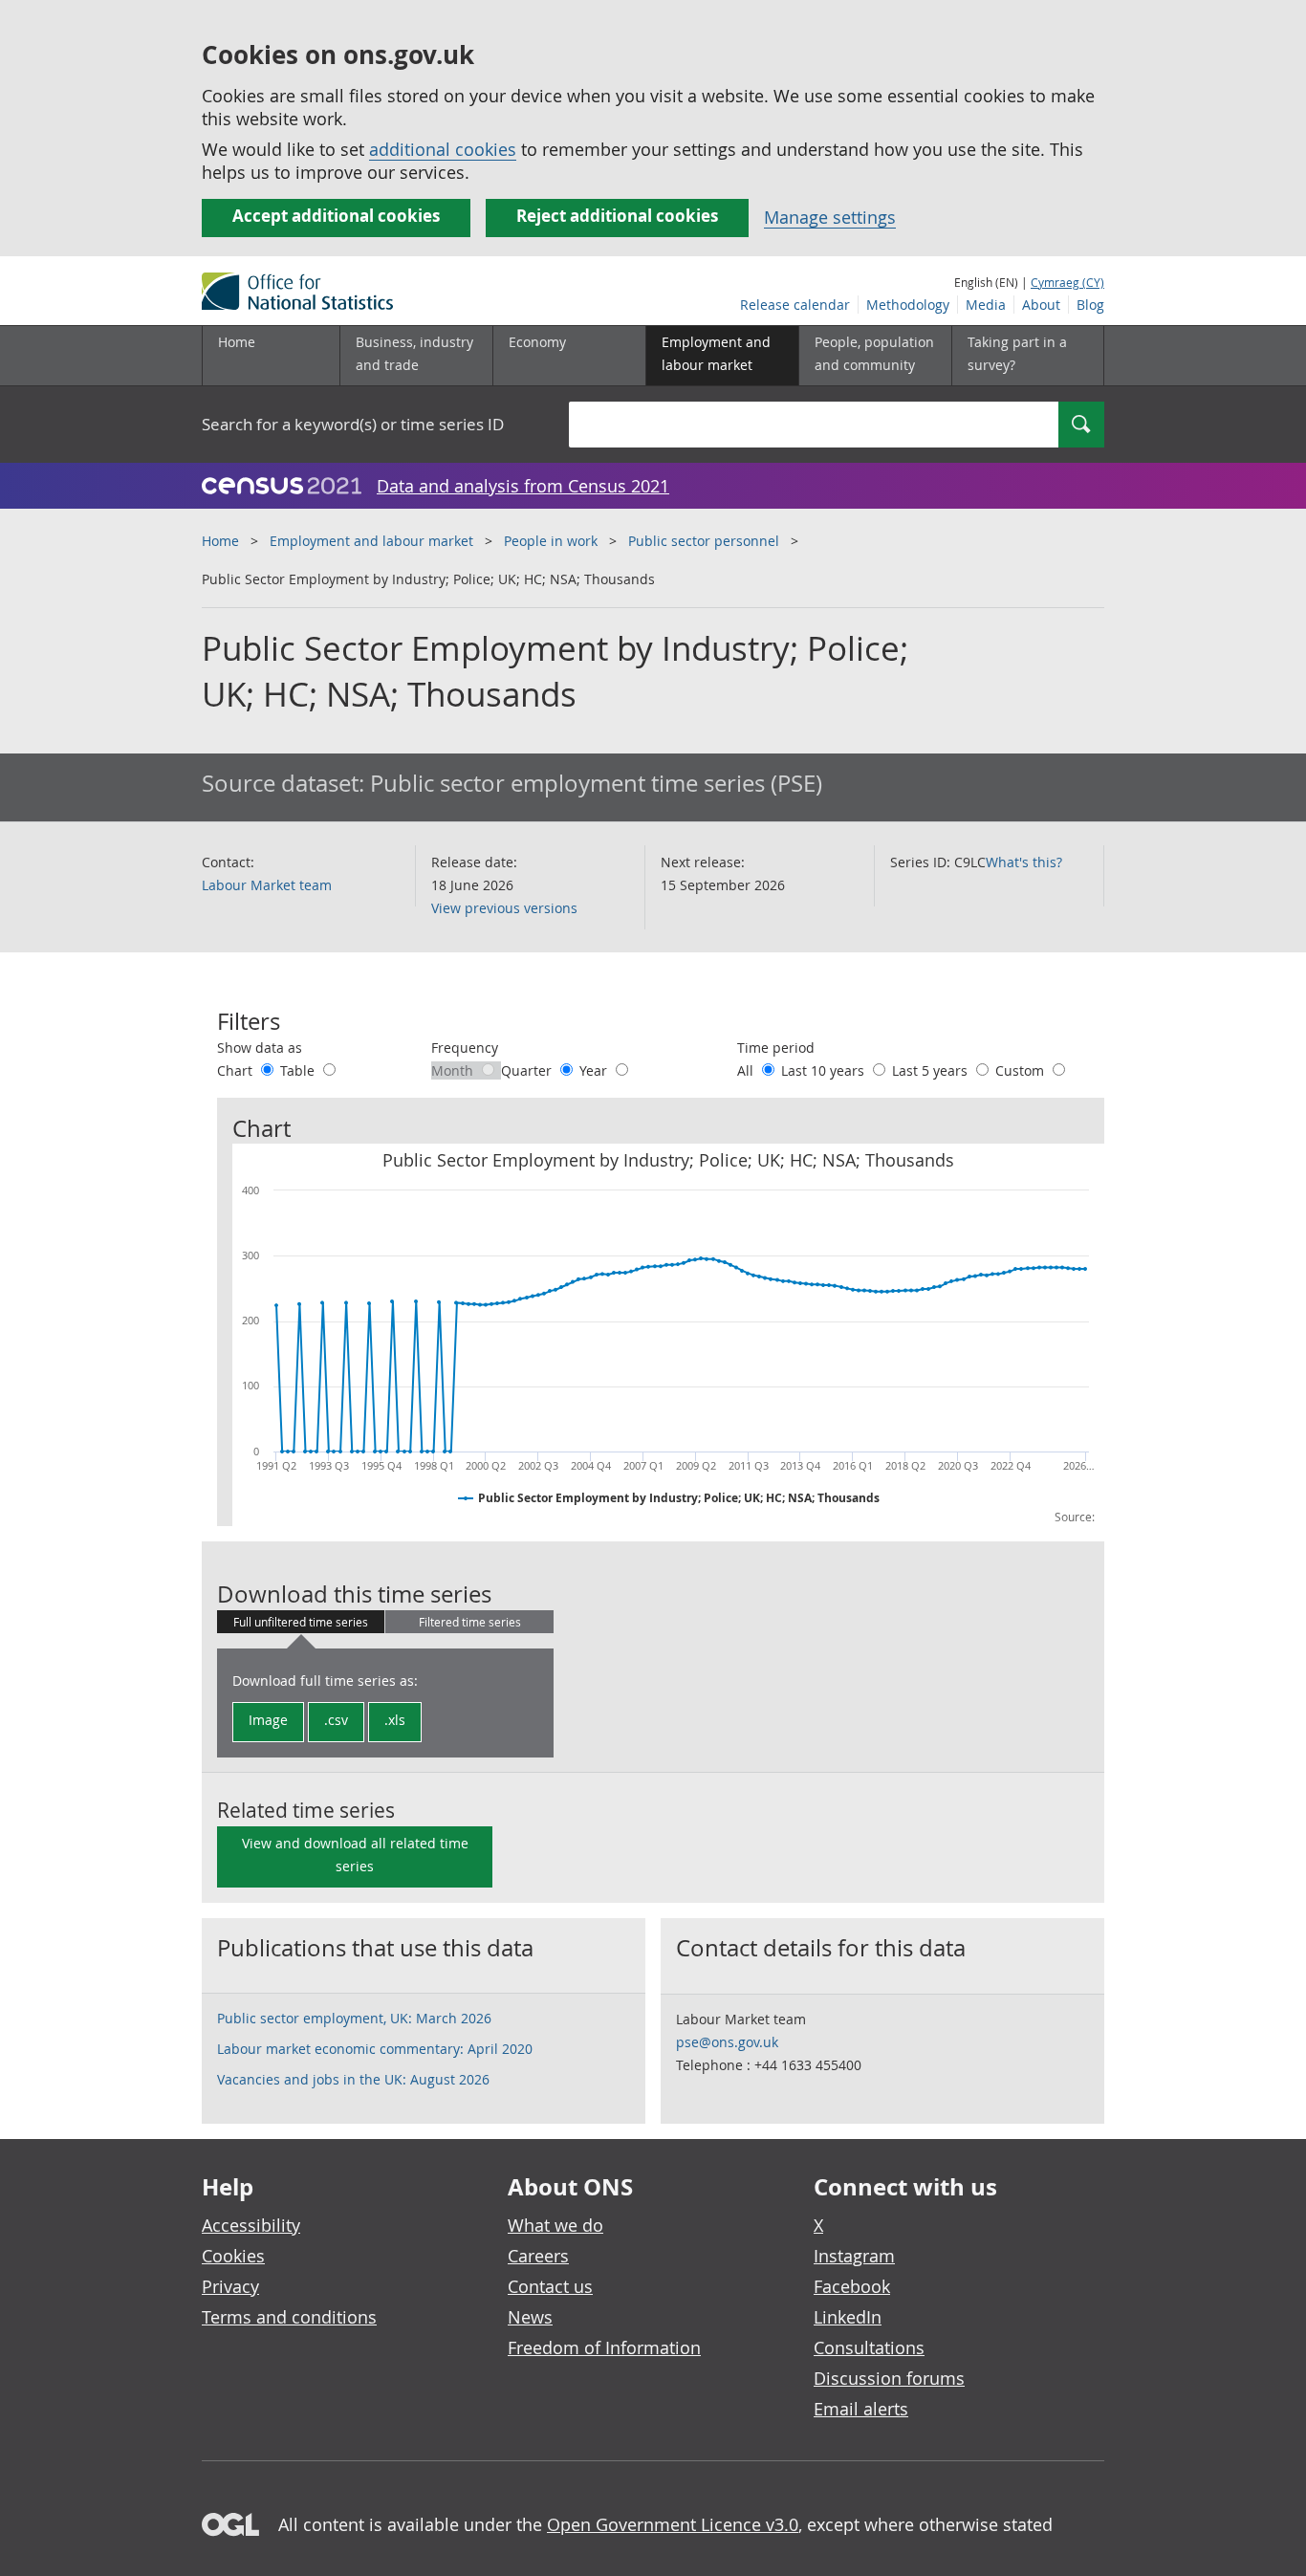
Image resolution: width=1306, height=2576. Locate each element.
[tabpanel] (385, 1703)
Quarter (528, 1070)
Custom (1022, 1070)
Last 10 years (825, 1070)
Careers (538, 2256)
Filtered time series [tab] (470, 1622)
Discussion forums (889, 2378)
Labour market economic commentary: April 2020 (375, 2049)
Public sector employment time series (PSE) (596, 783)
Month (454, 1070)
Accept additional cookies (336, 216)
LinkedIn (848, 2317)
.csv (336, 1720)
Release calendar (795, 305)
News (530, 2317)
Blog (1090, 305)
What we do (555, 2225)
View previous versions (504, 908)
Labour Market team (267, 885)
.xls (395, 1720)
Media (986, 305)
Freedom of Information (604, 2347)
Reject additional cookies (617, 216)
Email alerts (861, 2409)
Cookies (233, 2256)
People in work (551, 541)
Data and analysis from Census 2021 (523, 486)
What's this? (1024, 862)
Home (237, 342)
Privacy (230, 2286)
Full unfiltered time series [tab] (301, 1622)
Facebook (852, 2286)
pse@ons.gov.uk (727, 2042)
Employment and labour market (371, 541)
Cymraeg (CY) (1067, 282)
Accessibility (251, 2225)
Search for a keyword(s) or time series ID (353, 424)
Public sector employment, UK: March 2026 (354, 2018)
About (1041, 305)
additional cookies (443, 149)
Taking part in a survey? (1017, 353)
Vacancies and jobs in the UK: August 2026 (353, 2079)
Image (268, 1720)
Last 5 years (932, 1070)
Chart (237, 1070)
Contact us (550, 2286)
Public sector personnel (704, 541)
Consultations (869, 2347)
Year (595, 1070)
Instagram (854, 2256)
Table (299, 1070)
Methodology (908, 305)
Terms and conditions (289, 2317)
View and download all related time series (355, 1855)
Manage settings (830, 217)
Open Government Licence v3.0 (673, 2524)
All (747, 1070)
